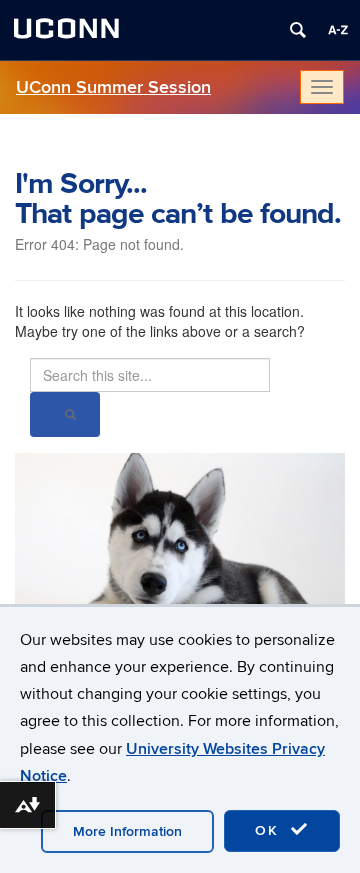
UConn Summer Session (113, 87)
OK (270, 830)
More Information (127, 831)
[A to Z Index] (338, 30)
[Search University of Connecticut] (298, 30)
